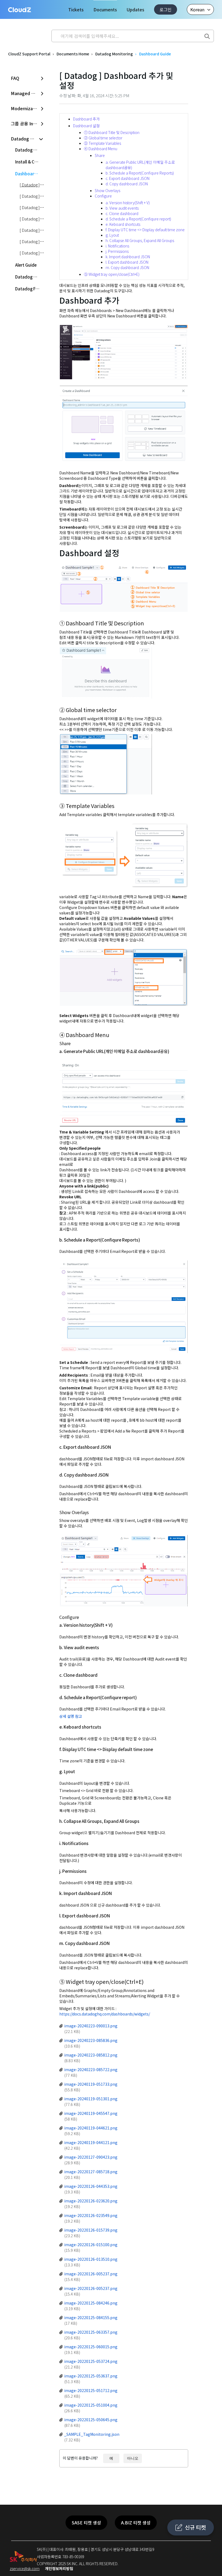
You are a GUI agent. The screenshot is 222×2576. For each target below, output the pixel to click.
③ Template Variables (102, 143)
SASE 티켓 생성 (86, 2523)
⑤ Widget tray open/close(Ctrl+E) (112, 274)
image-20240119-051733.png (91, 2084)
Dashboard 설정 (86, 126)
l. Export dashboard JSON (127, 262)
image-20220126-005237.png (91, 2274)
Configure (103, 196)
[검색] (207, 35)
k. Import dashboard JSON (128, 257)
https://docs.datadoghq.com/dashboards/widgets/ (105, 2014)
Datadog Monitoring (114, 54)
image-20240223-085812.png (91, 2055)
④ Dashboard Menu (101, 149)
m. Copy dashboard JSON (127, 267)
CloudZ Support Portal (29, 54)
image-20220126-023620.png (91, 2201)
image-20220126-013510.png (91, 2259)
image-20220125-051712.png (91, 2390)
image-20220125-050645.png (91, 2420)
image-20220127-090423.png (91, 2157)
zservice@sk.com (25, 2568)
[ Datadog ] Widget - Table (43, 253)
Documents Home (73, 54)
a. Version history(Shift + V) (128, 203)
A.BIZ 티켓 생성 (136, 2523)
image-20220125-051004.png (91, 2405)
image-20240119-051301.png (91, 2099)
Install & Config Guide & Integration (30, 162)
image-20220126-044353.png (91, 2186)
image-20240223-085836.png (91, 2040)
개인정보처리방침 (59, 2568)
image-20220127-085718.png (91, 2172)
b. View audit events (122, 208)
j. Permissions (117, 251)
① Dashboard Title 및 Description (112, 132)
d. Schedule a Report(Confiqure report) (138, 219)
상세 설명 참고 (71, 1716)
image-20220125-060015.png (91, 2347)
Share (100, 155)
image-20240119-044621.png (91, 2128)
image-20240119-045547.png (91, 2113)
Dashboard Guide (155, 54)
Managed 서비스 (27, 93)
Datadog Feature (30, 289)
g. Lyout (112, 235)
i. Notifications (117, 246)
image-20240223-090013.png (91, 2026)
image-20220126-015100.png (91, 2245)
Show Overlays (107, 190)
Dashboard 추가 (86, 119)
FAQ (15, 78)
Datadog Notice (30, 277)
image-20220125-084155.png (91, 2317)
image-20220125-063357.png (91, 2332)
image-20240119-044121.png (91, 2142)
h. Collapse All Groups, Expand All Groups (140, 240)
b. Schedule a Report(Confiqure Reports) (140, 173)
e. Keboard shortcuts (123, 224)
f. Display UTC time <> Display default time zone (145, 230)
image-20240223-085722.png (91, 2069)
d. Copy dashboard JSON (127, 184)
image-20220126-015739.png (91, 2230)
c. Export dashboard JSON (128, 178)
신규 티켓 (195, 2527)
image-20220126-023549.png (91, 2215)
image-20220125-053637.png (91, 2376)
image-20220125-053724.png (91, 2361)
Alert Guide (26, 265)
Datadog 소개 (28, 150)
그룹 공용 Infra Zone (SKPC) (28, 123)
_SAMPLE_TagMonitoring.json (92, 2434)
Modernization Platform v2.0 (28, 108)
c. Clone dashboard (122, 213)
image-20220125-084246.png (91, 2303)
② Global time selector (103, 138)
